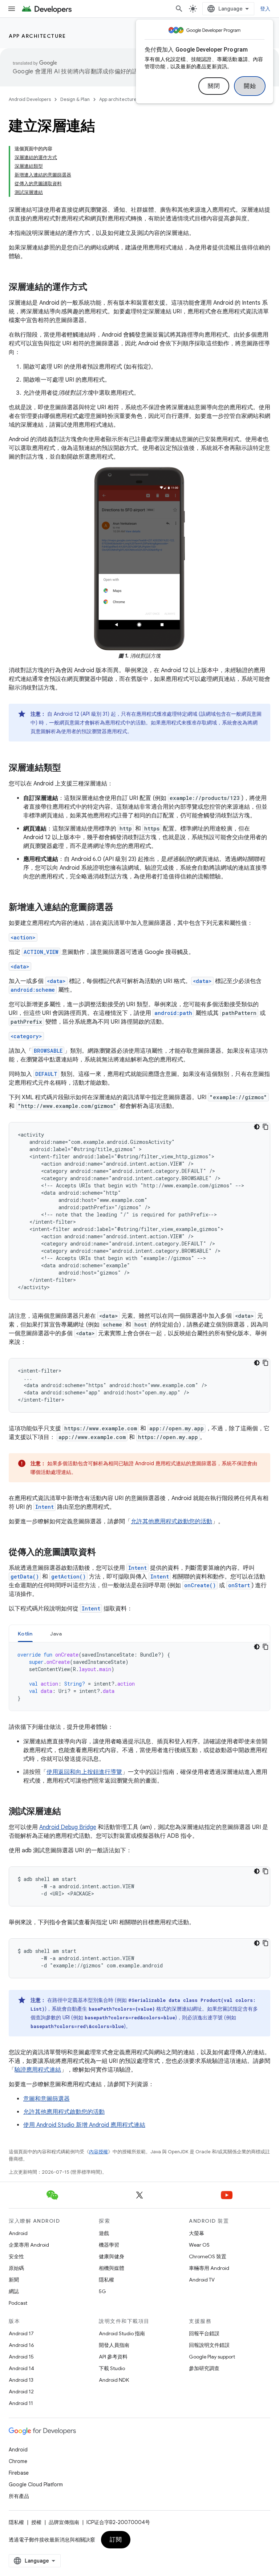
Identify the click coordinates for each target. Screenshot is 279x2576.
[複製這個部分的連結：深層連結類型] (68, 768)
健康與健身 (112, 2256)
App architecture (37, 36)
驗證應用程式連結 (38, 2070)
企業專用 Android (29, 2245)
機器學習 (109, 2245)
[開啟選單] (12, 9)
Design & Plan (75, 99)
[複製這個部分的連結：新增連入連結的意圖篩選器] (121, 908)
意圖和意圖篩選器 (46, 2099)
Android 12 (21, 2392)
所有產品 (19, 2496)
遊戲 (104, 2233)
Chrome (18, 2461)
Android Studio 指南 (122, 2333)
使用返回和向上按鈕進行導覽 (84, 1772)
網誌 (14, 2291)
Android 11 (21, 2403)
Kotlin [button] (25, 1634)
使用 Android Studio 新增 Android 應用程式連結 (84, 2125)
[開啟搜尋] (179, 9)
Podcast (18, 2303)
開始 (250, 86)
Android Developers (30, 99)
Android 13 (21, 2380)
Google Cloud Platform (36, 2484)
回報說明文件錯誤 (209, 2345)
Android (18, 2233)
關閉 (214, 86)
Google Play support (212, 2357)
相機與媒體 (112, 2268)
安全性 (16, 2256)
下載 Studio (112, 2368)
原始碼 (16, 2268)
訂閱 (116, 2540)
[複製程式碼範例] (266, 1127)
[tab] (25, 1634)
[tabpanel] (139, 1677)
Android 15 (21, 2357)
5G (102, 2291)
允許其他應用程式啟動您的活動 (171, 1521)
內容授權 (98, 2152)
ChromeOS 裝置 (208, 2256)
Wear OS (199, 2245)
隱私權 (106, 2280)
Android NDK (114, 2380)
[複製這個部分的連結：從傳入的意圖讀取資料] (103, 1553)
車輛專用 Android (209, 2268)
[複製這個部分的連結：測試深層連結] (68, 1812)
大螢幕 (197, 2233)
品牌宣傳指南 (64, 2522)
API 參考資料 (113, 2357)
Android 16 (21, 2345)
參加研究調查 (204, 2368)
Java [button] (56, 1634)
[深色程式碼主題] (257, 1127)
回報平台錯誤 (204, 2333)
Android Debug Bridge (68, 1827)
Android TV (202, 2280)
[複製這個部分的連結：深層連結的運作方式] (94, 288)
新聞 (14, 2280)
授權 (36, 2522)
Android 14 (21, 2368)
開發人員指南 (114, 2345)
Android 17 (21, 2333)
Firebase (19, 2473)
